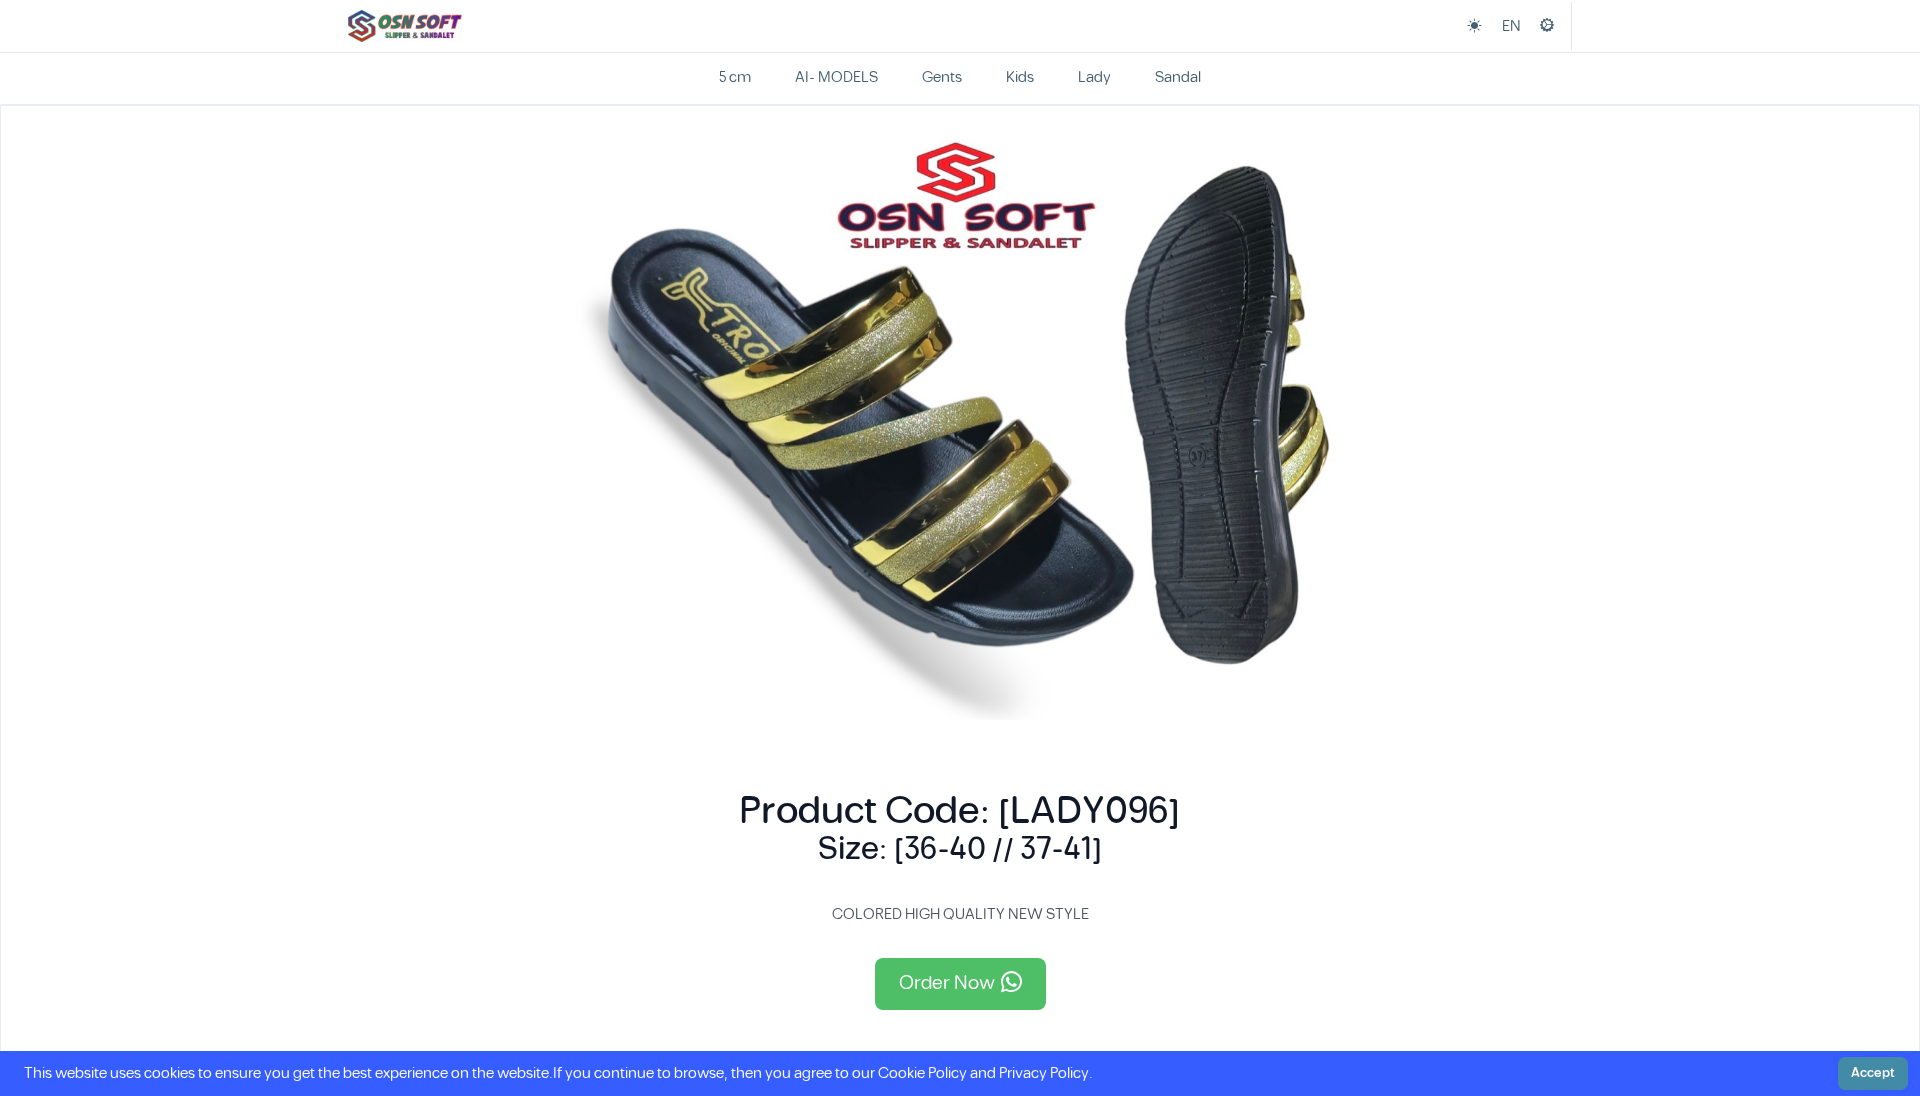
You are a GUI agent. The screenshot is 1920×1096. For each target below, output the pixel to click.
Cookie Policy (922, 1073)
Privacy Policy (1044, 1073)
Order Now (947, 983)
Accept (1873, 1073)
